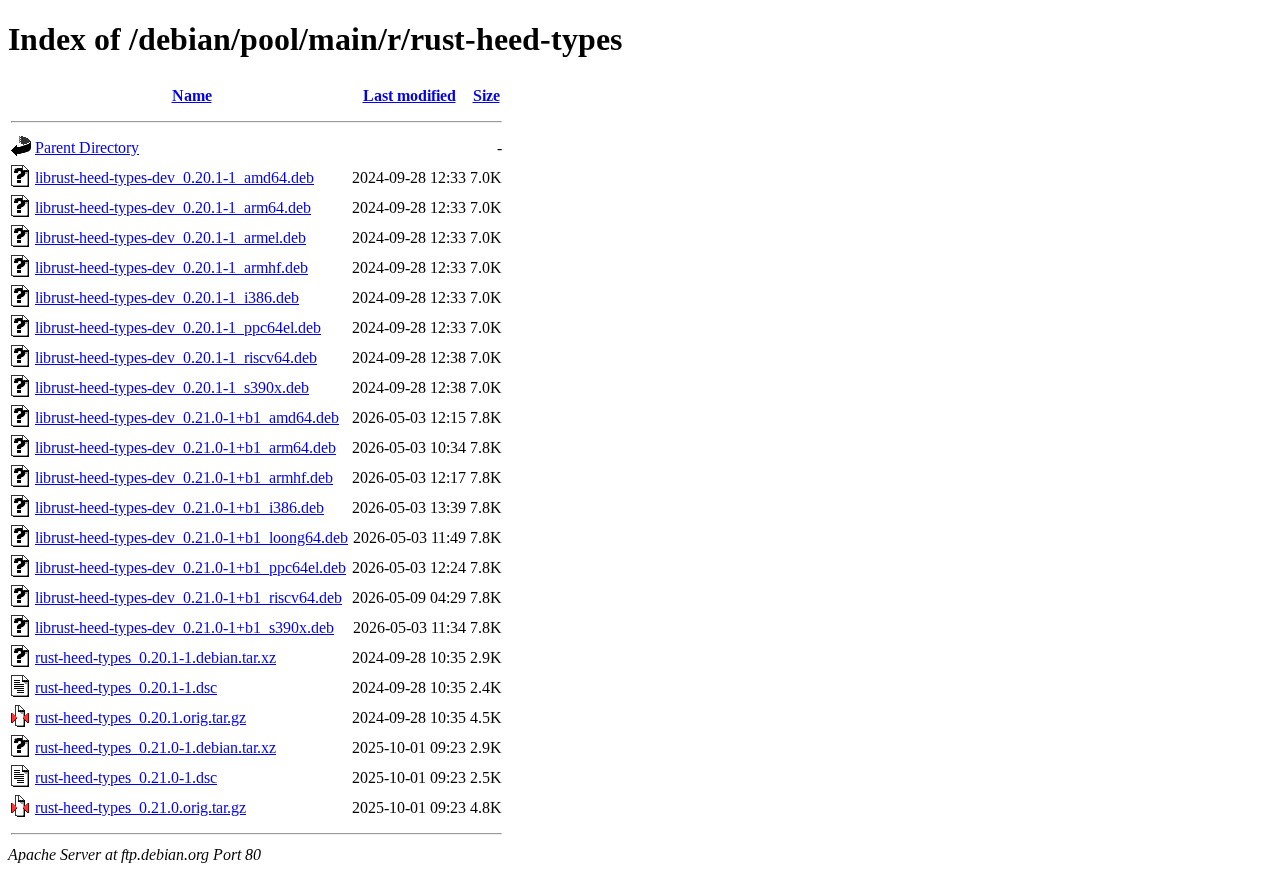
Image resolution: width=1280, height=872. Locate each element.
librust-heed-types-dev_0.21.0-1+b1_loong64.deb (191, 537)
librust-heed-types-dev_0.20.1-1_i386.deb (167, 297)
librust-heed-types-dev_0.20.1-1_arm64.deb (173, 207)
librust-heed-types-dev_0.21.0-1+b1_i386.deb (179, 507)
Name (192, 95)
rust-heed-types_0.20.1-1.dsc (126, 687)
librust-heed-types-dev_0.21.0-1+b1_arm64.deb (185, 447)
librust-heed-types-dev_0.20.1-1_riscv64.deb (176, 357)
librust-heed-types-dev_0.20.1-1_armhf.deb (171, 267)
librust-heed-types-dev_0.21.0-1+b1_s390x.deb (184, 627)
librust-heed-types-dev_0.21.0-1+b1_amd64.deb (187, 417)
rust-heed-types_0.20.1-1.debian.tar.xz (155, 657)
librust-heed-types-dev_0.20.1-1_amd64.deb (174, 177)
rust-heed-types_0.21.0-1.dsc (126, 777)
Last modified (409, 95)
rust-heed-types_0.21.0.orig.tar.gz (140, 807)
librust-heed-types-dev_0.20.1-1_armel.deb (170, 237)
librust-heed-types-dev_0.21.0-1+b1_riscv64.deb (188, 597)
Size (486, 95)
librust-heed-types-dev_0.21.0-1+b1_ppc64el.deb (190, 567)
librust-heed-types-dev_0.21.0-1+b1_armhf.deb (184, 477)
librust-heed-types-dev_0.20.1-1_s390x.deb (172, 387)
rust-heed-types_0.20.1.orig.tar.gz (140, 717)
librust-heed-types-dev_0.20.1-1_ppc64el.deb (178, 327)
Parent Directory (87, 147)
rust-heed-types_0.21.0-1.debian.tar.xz (155, 747)
